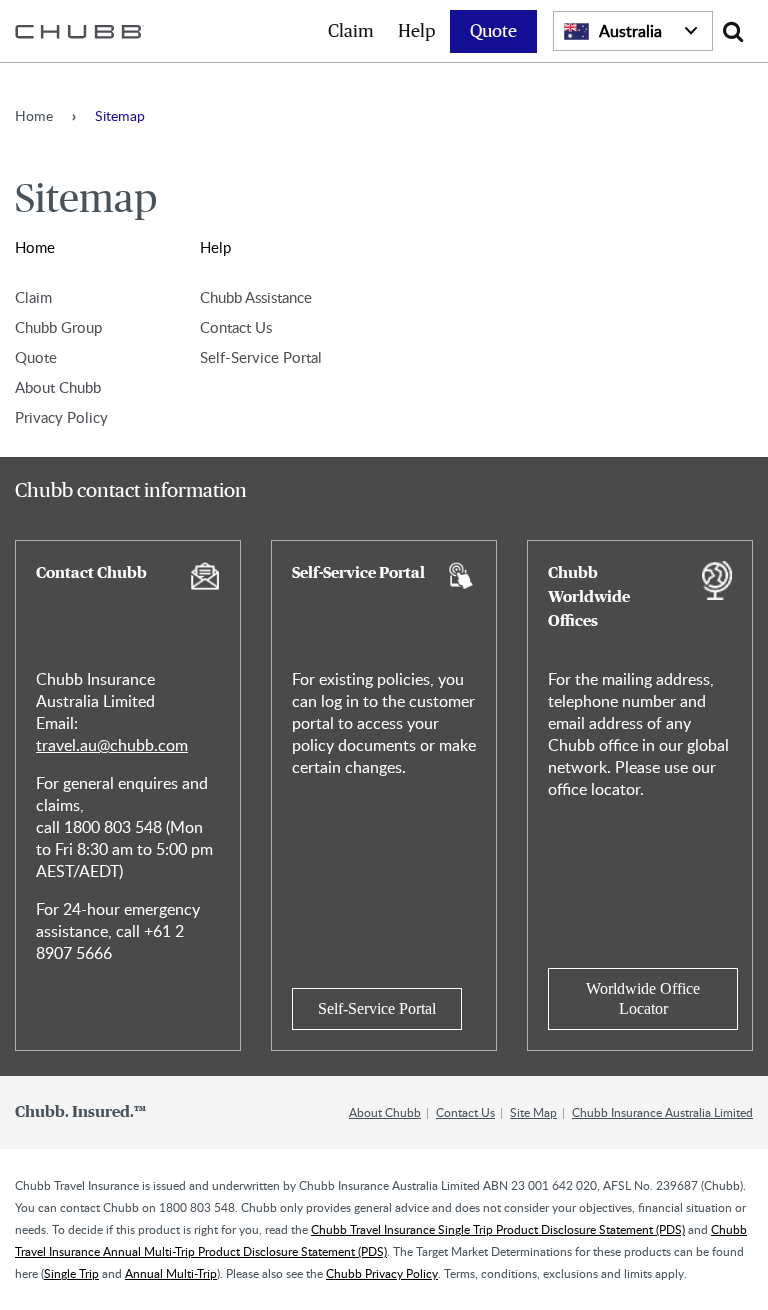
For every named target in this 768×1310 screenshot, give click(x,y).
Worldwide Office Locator (643, 998)
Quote (493, 32)
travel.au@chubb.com (112, 745)
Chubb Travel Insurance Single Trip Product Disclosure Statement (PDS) (498, 1229)
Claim (351, 32)
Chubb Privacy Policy (382, 1273)
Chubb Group (58, 327)
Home (34, 115)
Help (417, 32)
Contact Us (236, 327)
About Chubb (58, 387)
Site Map (533, 1112)
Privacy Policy (61, 417)
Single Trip (71, 1273)
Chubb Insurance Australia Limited (662, 1112)
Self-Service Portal (261, 357)
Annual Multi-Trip (171, 1273)
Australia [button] (630, 31)
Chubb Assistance (256, 297)
